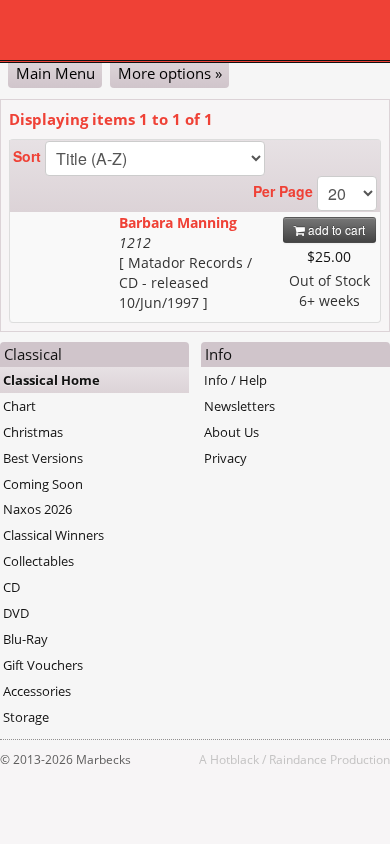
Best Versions (43, 458)
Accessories (37, 691)
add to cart (335, 229)
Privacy (225, 458)
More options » (170, 73)
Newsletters (239, 406)
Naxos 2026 (37, 509)
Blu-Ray (25, 639)
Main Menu (55, 73)
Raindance (298, 759)
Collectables (38, 561)
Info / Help (235, 380)
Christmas (33, 432)
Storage (26, 717)
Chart (19, 406)
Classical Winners (53, 535)
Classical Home (51, 380)
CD (11, 587)
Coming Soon (43, 484)
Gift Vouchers (43, 665)
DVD (16, 613)
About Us (231, 432)
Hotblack (234, 759)
